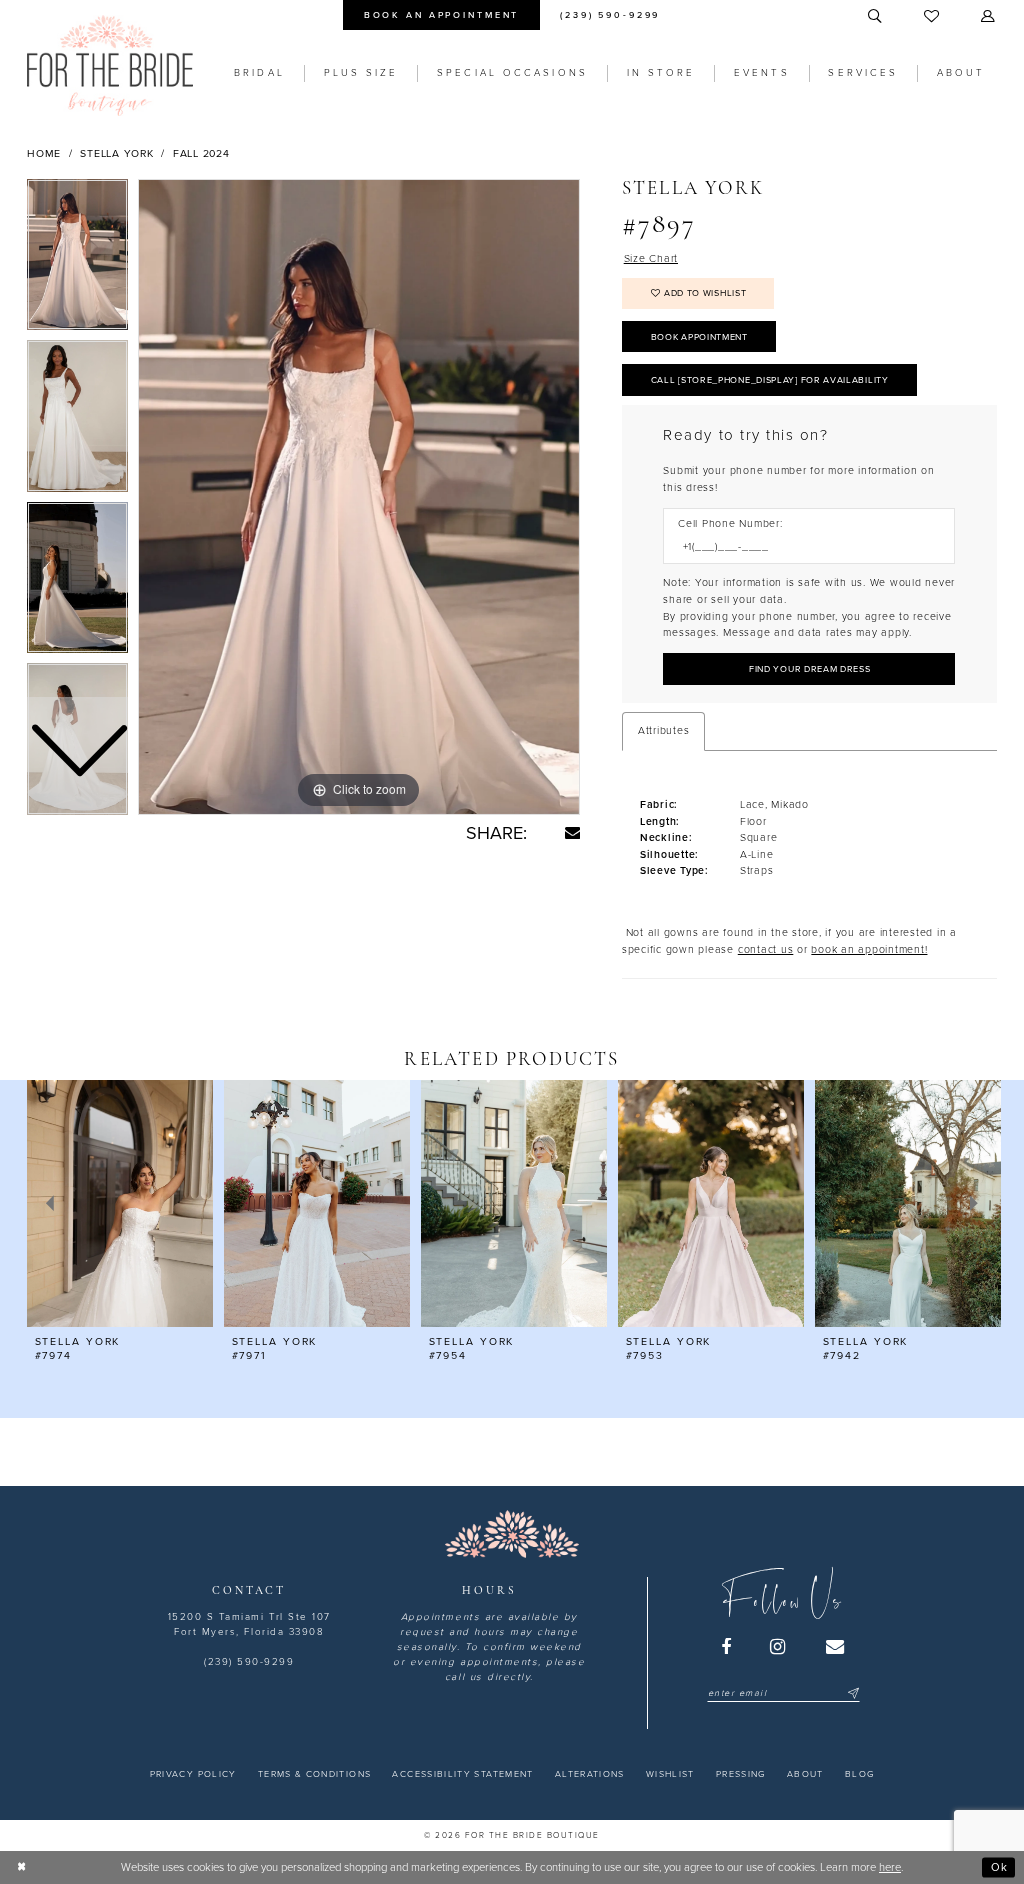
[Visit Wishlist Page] (932, 17)
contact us (766, 949)
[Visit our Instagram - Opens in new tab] (779, 1647)
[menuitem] (441, 15)
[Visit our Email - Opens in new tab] (836, 1647)
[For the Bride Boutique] (110, 65)
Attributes (664, 730)
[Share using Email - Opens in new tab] (572, 832)
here (890, 1867)
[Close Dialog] (22, 1867)
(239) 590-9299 (249, 1662)
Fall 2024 (201, 153)
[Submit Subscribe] (851, 1693)
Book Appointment (699, 337)
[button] (989, 17)
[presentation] (120, 1203)
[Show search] (876, 17)
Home (44, 153)
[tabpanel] (359, 497)
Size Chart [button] (651, 258)
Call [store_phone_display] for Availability (770, 380)
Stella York (116, 153)
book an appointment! (869, 949)
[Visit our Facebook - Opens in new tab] (727, 1647)
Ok (999, 1866)
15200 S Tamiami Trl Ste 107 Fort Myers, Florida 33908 (249, 1624)
